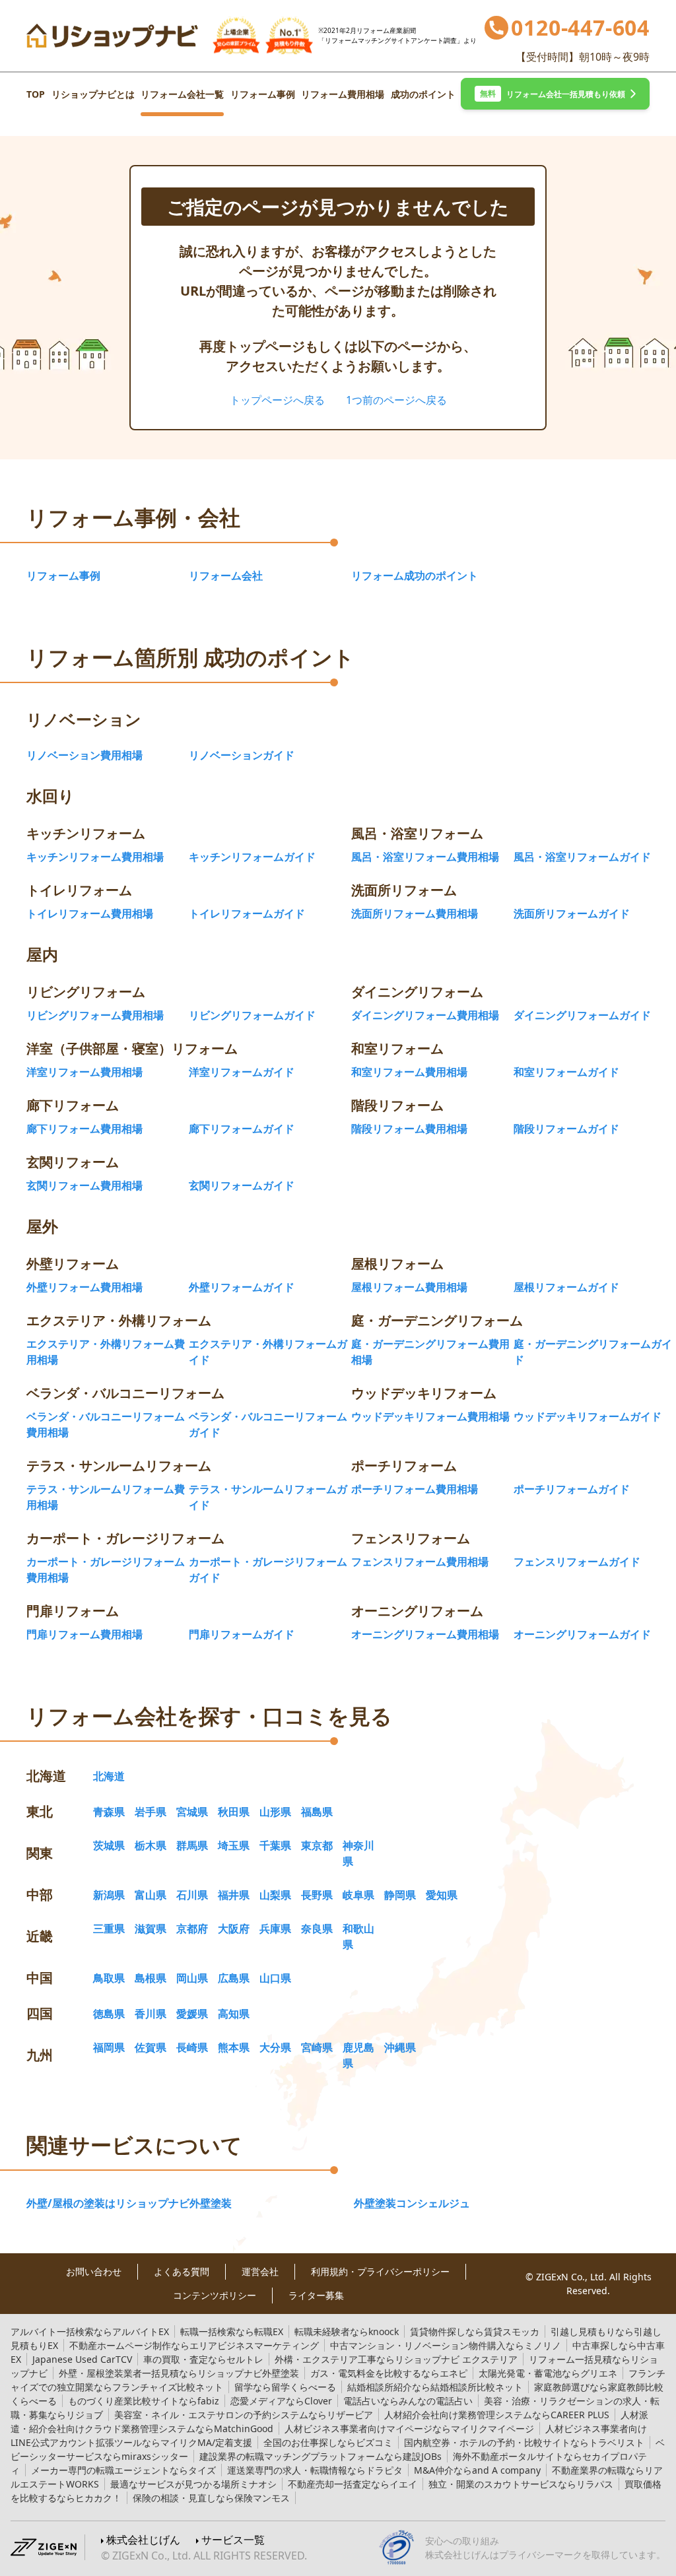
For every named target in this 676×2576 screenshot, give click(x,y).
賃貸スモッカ (475, 2331)
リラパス (521, 2484)
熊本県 (234, 2047)
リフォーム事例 (263, 94)
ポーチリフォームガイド (572, 1489)
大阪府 (234, 1929)
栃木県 (151, 1845)
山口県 (275, 1978)
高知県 (234, 2014)
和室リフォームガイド (566, 1072)
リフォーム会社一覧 (182, 94)
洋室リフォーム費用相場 (84, 1072)
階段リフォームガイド (566, 1129)
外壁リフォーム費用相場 (84, 1287)
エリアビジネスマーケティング (194, 2345)
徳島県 (109, 2014)
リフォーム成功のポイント (415, 576)
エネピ (389, 2373)
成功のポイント (423, 94)
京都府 (192, 1929)
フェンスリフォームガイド (577, 1562)
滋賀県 (151, 1929)
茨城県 (109, 1845)
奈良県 (317, 1929)
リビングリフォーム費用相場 (95, 1015)
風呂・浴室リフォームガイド (582, 857)
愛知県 (442, 1895)
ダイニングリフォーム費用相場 (425, 1015)
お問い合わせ (94, 2272)
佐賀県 (151, 2047)
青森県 (109, 1812)
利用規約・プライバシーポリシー (380, 2272)
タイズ (123, 2470)
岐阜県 (358, 1895)
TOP (36, 94)
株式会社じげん (143, 2540)
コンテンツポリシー (215, 2295)
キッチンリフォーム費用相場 (95, 857)
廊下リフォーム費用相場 (84, 1129)
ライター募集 (316, 2295)
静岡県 (400, 1895)
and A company (477, 2470)
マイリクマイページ (409, 2428)
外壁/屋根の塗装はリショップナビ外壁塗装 (129, 2203)
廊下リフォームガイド (242, 1129)
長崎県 (192, 2047)
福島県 (317, 1812)
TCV (82, 2359)
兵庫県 (275, 1929)
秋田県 (234, 1812)
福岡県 (109, 2047)
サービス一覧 (233, 2540)
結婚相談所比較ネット (435, 2387)
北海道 (109, 1776)
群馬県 (192, 1845)
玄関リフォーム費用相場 (84, 1185)
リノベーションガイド (242, 755)
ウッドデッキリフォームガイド (588, 1416)
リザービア (244, 2415)
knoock (347, 2331)
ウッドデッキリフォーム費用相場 (430, 1416)
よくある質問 (182, 2272)
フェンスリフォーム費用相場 (420, 1562)
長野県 (317, 1895)
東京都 (317, 1845)
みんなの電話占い (408, 2401)
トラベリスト (524, 2442)
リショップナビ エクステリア (396, 2359)
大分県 (275, 2047)
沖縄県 (400, 2047)
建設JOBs (321, 2456)
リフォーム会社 (226, 576)
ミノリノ (446, 2345)
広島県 (234, 1978)
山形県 (275, 1812)
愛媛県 (192, 2014)
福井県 (234, 1895)
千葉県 (275, 1845)
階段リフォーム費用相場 (409, 1129)
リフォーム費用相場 (343, 94)
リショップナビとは (93, 94)
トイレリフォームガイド (247, 913)
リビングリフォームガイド (252, 1015)
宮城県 (192, 1812)
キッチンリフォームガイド (252, 857)
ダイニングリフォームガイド (582, 1015)
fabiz (144, 2401)
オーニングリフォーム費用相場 (425, 1634)
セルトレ (203, 2359)
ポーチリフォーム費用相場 (415, 1489)
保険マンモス (211, 2498)
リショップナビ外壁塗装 (179, 2373)
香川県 (151, 2014)
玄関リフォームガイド (242, 1185)
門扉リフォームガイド (242, 1634)
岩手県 (151, 1812)
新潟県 (109, 1895)
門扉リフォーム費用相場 (84, 1634)
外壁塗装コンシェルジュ (412, 2203)
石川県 (192, 1895)
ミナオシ (193, 2484)
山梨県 (275, 1895)
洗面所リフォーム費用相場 (415, 913)
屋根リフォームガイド (566, 1287)
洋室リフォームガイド (242, 1072)
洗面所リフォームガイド (572, 913)
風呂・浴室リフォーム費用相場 (425, 857)
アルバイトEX (90, 2331)
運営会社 (260, 2272)
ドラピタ (315, 2470)
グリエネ (548, 2373)
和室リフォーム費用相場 (409, 1072)
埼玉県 (234, 1845)
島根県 (151, 1978)
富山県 (151, 1895)
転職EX (232, 2331)
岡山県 (192, 1978)
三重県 (109, 1929)
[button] (555, 94)
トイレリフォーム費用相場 (90, 913)
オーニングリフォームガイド (582, 1634)
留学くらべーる (285, 2387)
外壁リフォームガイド (242, 1287)
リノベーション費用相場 (84, 755)
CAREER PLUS (497, 2415)
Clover (281, 2401)
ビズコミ (328, 2442)
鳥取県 (109, 1978)
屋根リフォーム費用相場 (409, 1287)
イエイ (353, 2484)
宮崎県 (317, 2047)
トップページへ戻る (277, 400)
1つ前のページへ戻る (396, 400)
